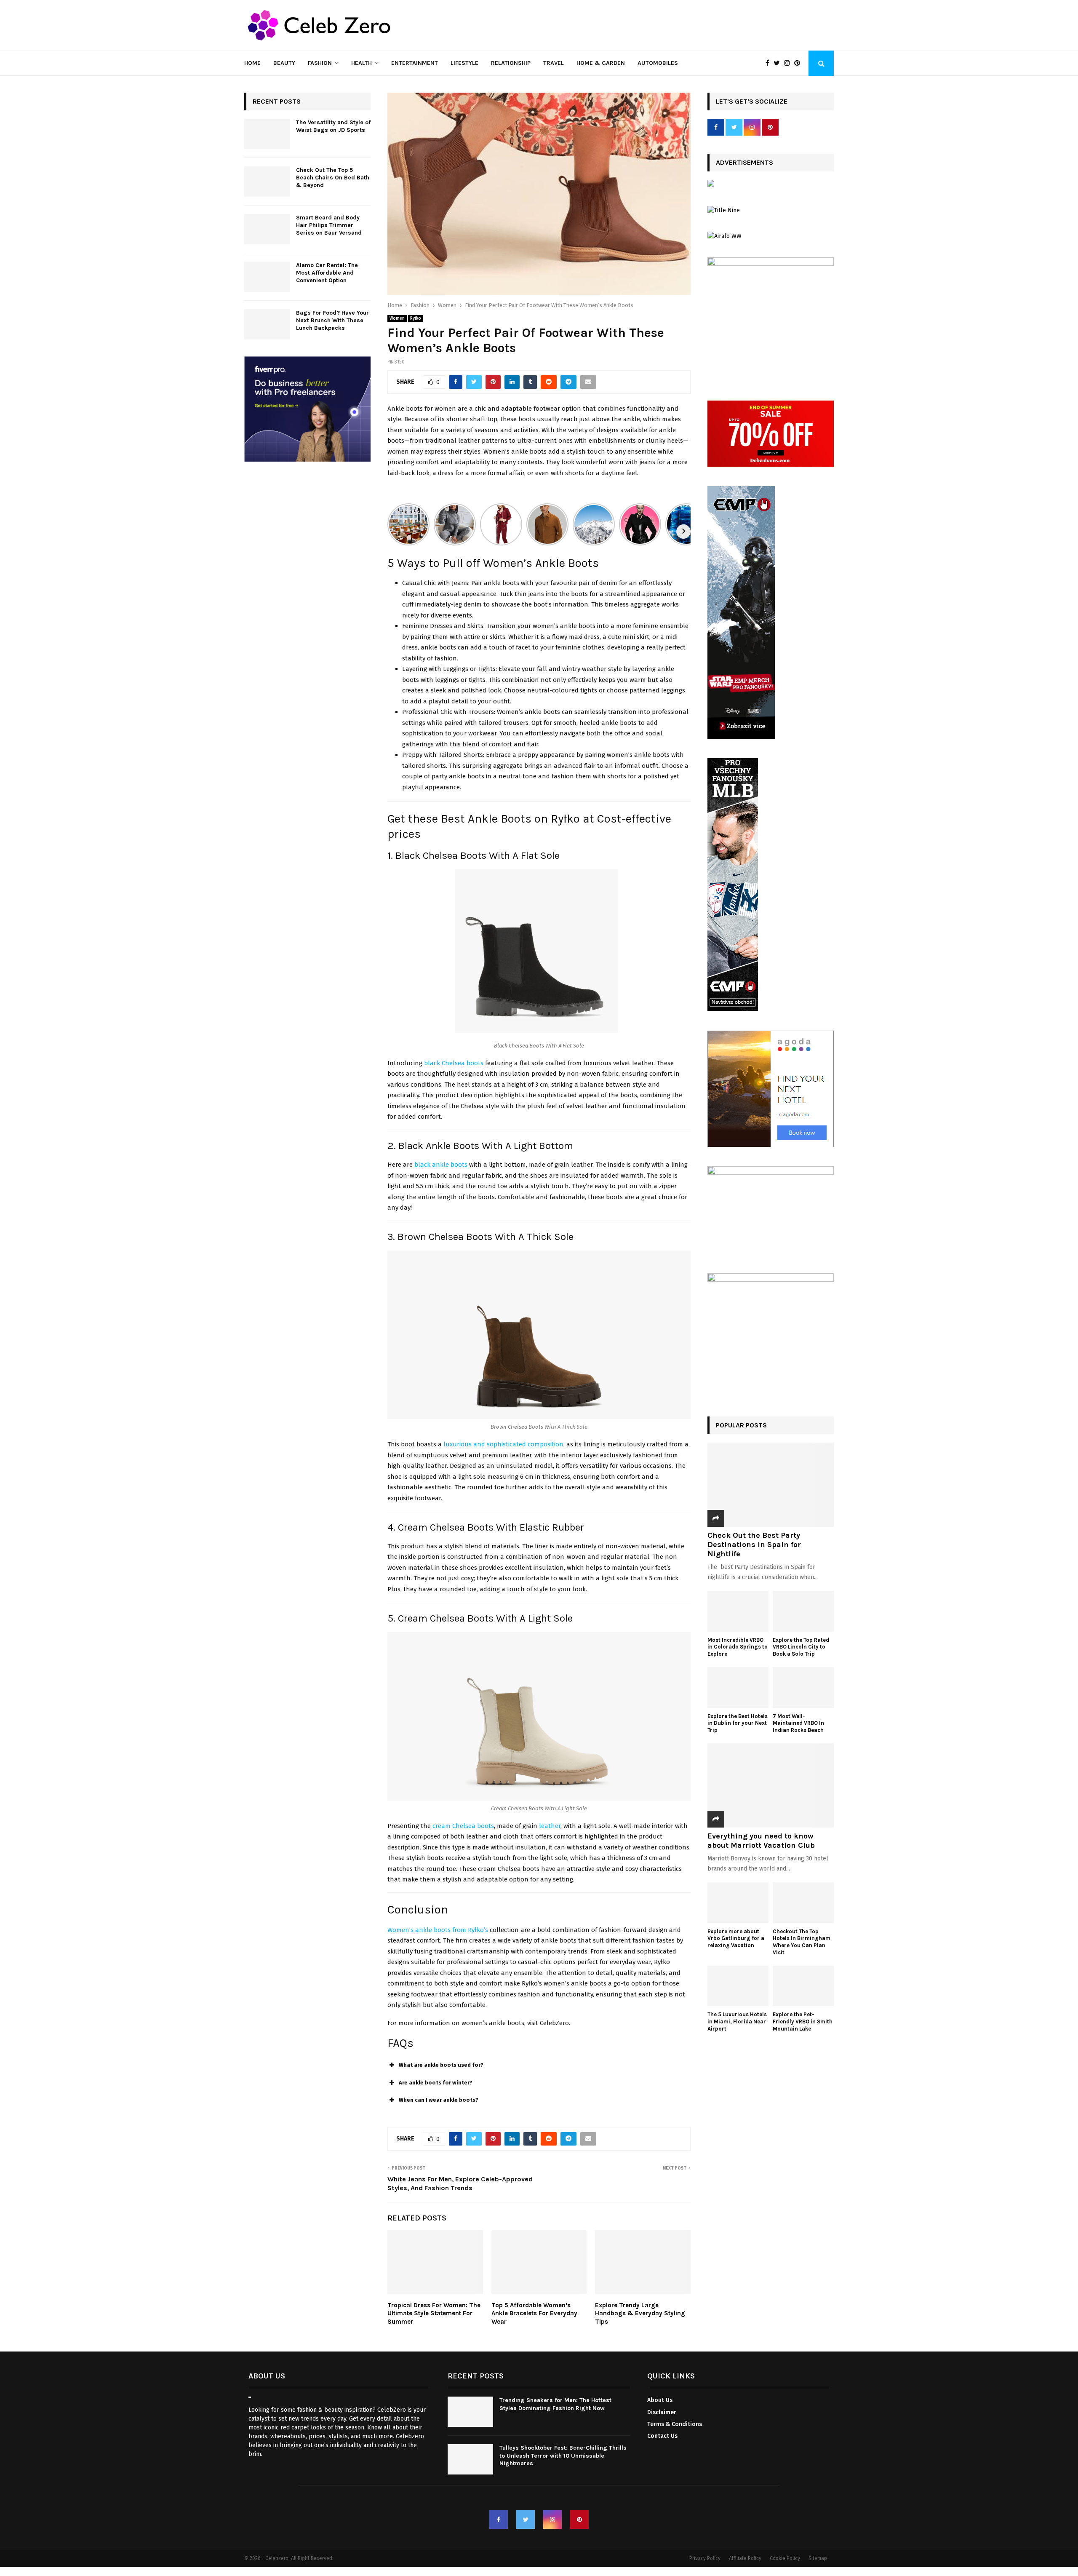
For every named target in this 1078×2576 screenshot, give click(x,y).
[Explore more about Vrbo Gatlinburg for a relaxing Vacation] (738, 1903)
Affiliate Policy (745, 2559)
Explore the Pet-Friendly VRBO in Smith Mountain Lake (803, 2022)
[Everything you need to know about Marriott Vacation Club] (771, 1785)
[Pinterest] (799, 63)
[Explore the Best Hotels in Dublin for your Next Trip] (738, 1687)
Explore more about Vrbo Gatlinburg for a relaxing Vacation (736, 1939)
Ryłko (416, 318)
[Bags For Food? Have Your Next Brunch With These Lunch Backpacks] (267, 324)
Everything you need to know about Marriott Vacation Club (761, 1841)
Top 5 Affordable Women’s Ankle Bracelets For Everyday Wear (534, 2313)
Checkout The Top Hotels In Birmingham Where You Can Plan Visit (802, 1942)
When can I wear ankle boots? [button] (439, 2100)
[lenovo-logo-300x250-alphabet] (711, 185)
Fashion (320, 63)
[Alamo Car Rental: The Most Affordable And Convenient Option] (267, 277)
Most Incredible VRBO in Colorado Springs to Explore (738, 1647)
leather (550, 1826)
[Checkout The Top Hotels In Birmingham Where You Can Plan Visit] (803, 1903)
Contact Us (662, 2436)
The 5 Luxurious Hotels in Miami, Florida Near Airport (737, 2022)
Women (397, 318)
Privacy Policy (705, 2559)
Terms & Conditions (675, 2424)
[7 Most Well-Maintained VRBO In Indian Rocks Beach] (803, 1687)
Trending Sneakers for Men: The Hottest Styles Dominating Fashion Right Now (555, 2404)
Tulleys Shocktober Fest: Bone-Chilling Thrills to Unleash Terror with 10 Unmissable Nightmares (563, 2456)
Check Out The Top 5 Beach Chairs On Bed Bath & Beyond (333, 178)
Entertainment (415, 63)
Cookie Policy (785, 2559)
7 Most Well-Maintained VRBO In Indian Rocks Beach (799, 1723)
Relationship (511, 63)
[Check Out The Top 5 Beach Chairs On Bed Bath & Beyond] (267, 182)
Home (252, 63)
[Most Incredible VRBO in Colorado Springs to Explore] (738, 1611)
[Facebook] (770, 63)
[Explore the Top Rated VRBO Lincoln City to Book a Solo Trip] (803, 1611)
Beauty (284, 63)
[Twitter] (779, 63)
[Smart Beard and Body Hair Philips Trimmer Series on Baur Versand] (267, 229)
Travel (554, 63)
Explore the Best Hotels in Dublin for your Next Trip (738, 1723)
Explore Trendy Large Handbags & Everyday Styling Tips (640, 2313)
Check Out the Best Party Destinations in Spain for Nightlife (754, 1544)
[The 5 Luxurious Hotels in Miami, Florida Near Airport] (738, 1986)
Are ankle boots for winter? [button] (436, 2083)
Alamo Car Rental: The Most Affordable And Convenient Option (327, 273)
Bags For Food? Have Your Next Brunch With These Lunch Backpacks (332, 320)
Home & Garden (601, 63)
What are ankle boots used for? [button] (441, 2065)
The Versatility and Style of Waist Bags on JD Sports (333, 126)
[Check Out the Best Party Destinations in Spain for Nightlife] (771, 1485)
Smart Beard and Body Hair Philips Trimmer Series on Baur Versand (329, 225)
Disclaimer (662, 2412)
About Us (660, 2401)
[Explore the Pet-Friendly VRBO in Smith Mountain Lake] (803, 1986)
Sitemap (818, 2559)
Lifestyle (464, 63)
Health (362, 63)
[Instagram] (789, 63)
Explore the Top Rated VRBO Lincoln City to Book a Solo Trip (801, 1647)
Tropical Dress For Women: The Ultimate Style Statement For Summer (434, 2313)
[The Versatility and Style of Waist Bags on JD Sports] (267, 134)
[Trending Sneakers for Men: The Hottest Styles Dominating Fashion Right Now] (470, 2412)
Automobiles (658, 63)
